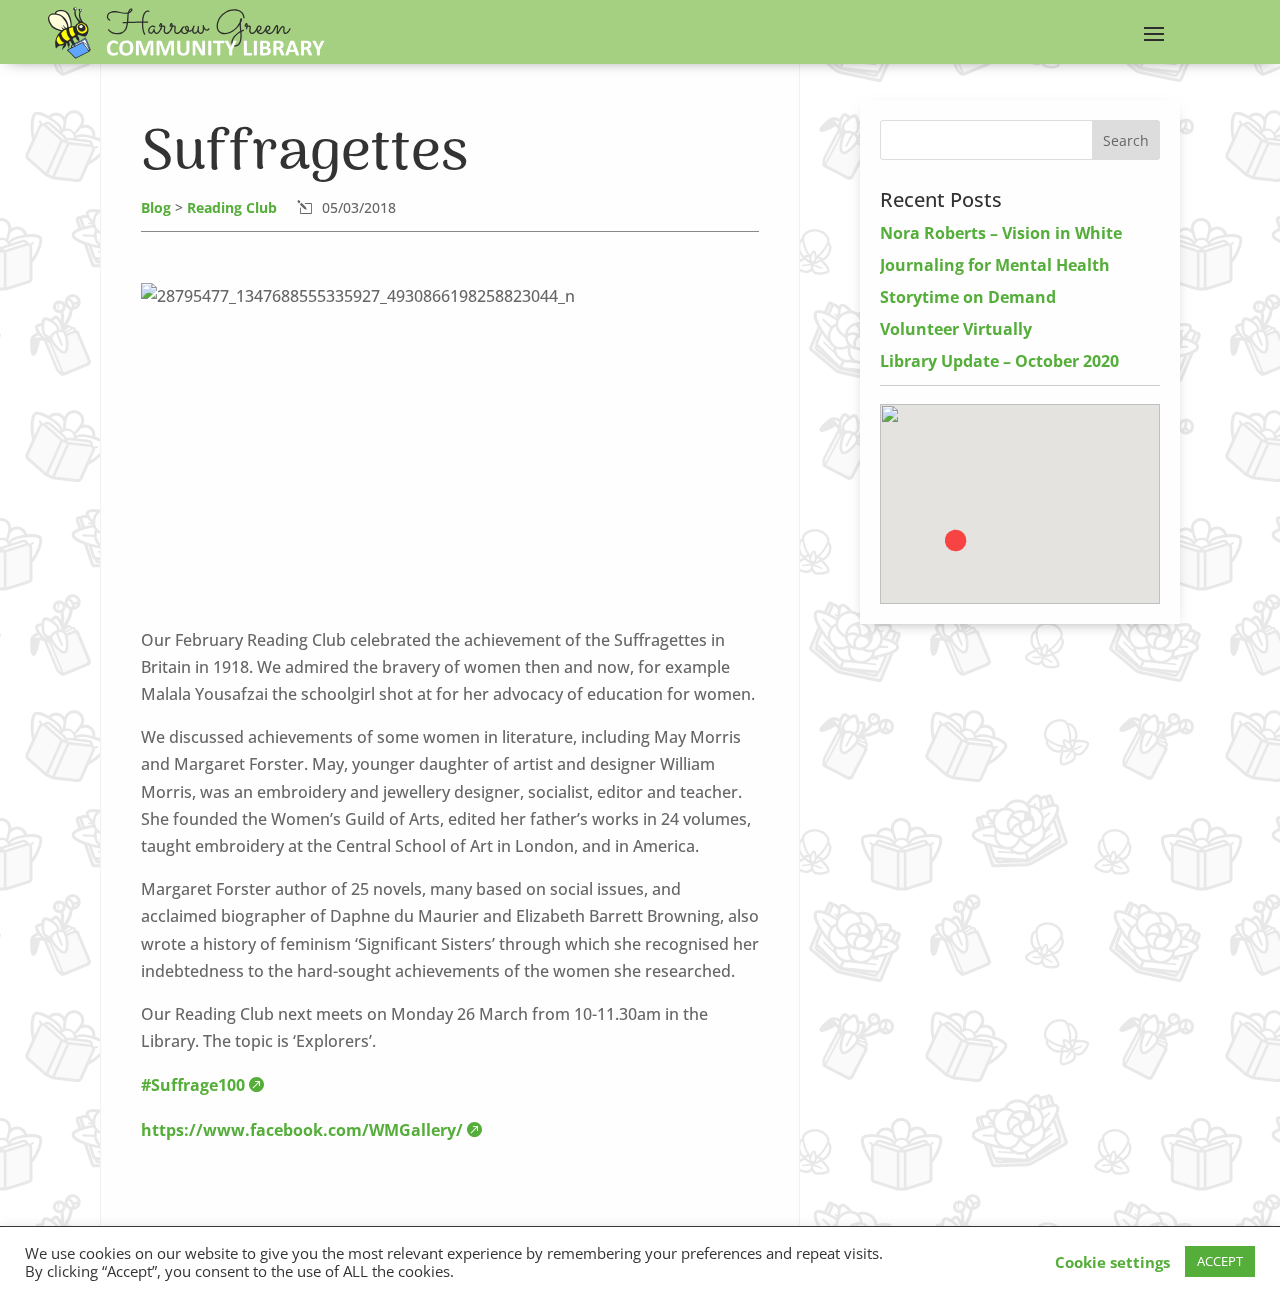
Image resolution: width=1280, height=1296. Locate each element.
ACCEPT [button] (1220, 1261)
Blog (156, 207)
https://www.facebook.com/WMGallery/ (302, 1130)
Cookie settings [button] (1112, 1262)
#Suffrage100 (193, 1085)
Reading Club (232, 207)
